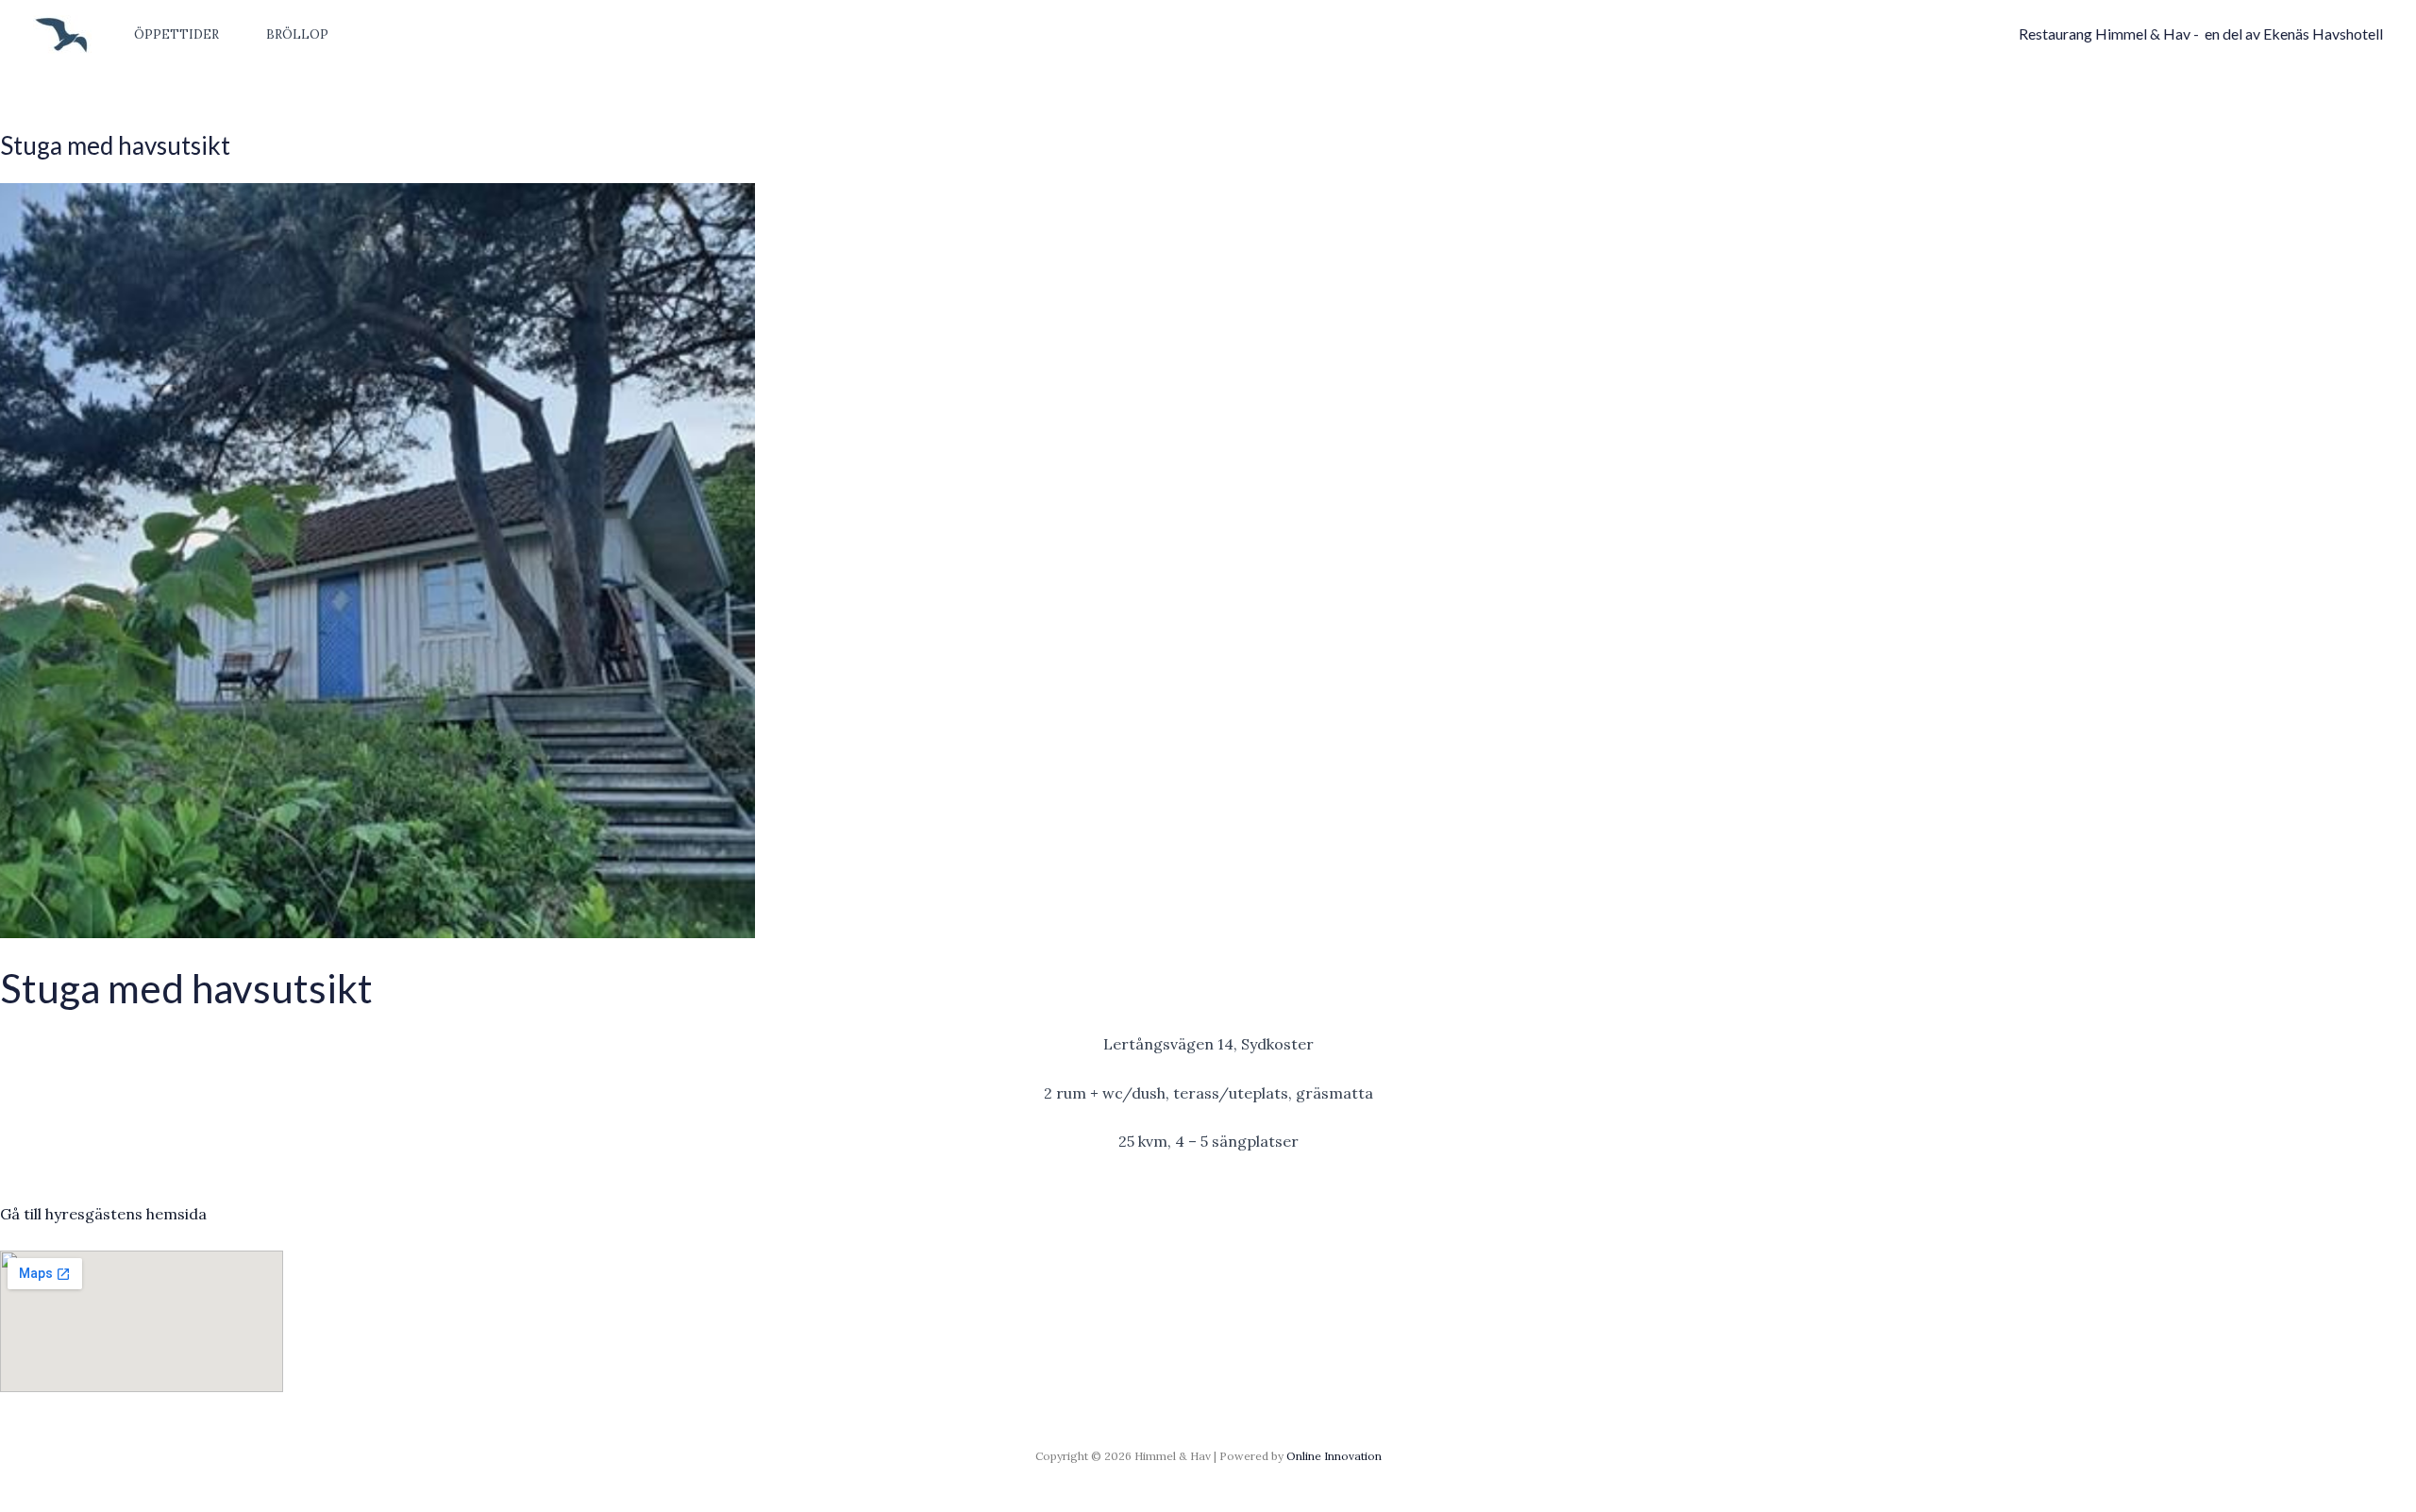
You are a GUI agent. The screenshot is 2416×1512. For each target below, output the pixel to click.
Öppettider (176, 34)
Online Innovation (1334, 1456)
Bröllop (297, 34)
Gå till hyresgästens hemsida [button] (103, 1214)
